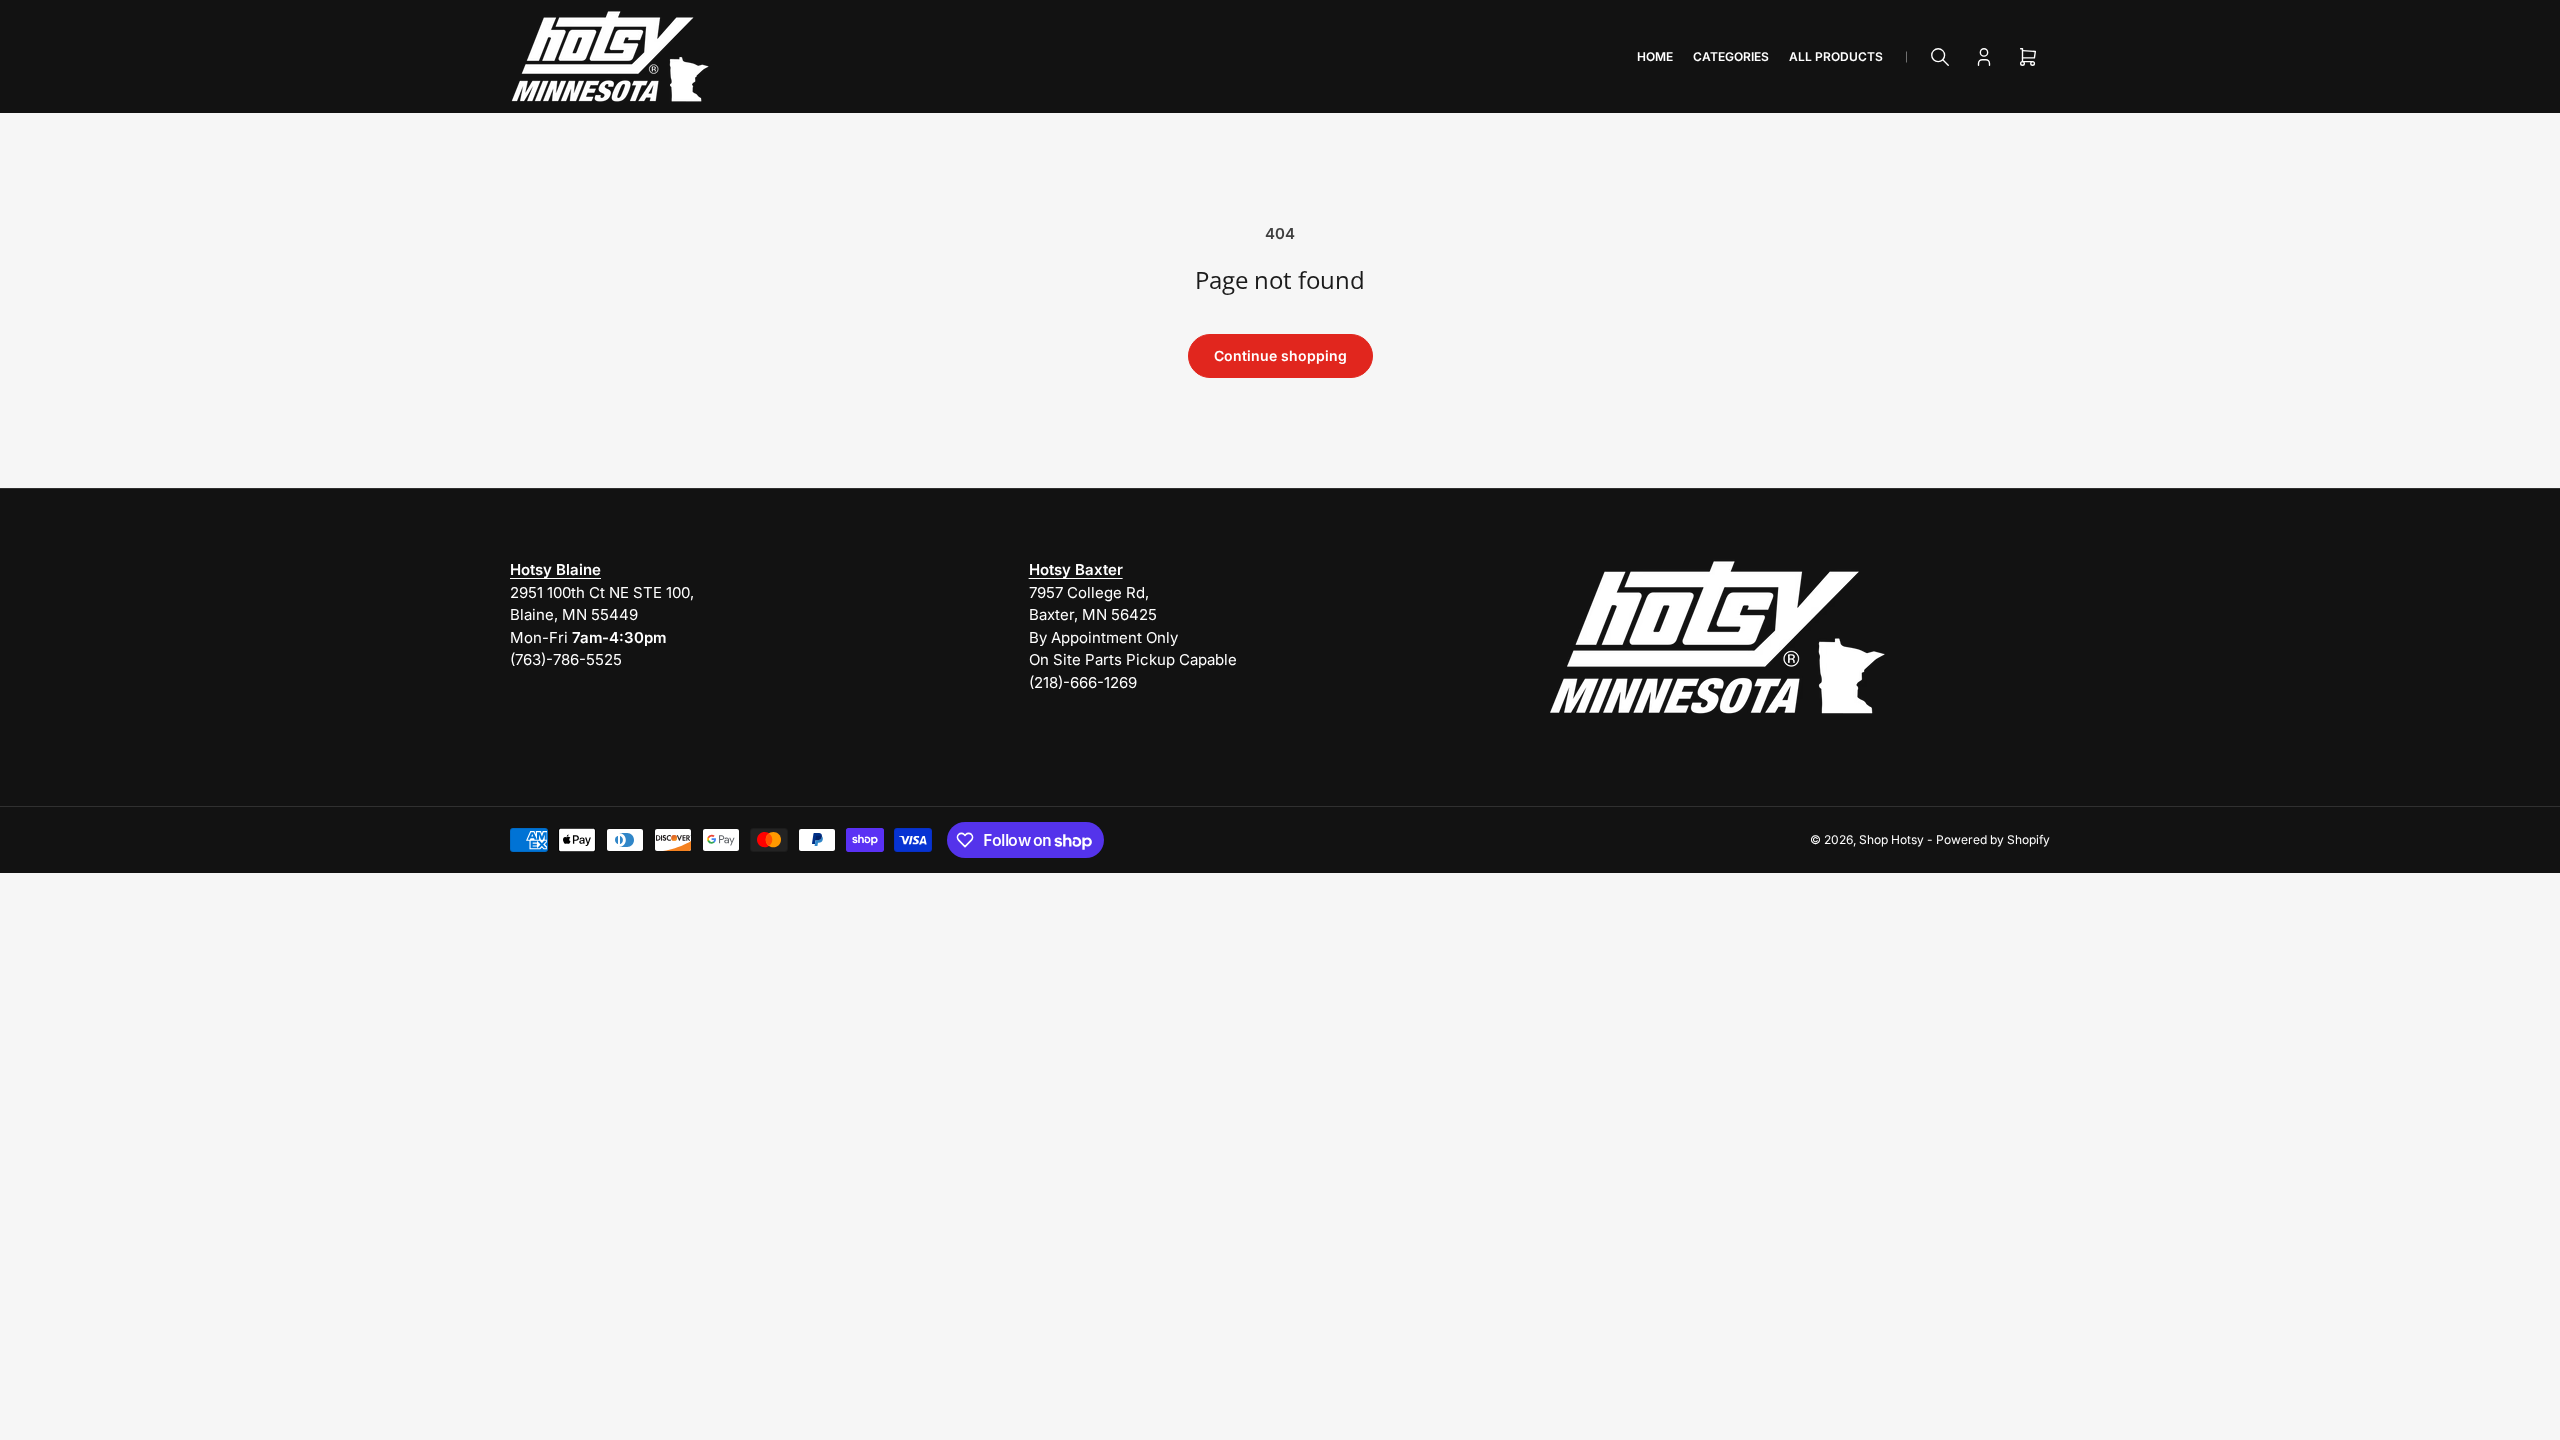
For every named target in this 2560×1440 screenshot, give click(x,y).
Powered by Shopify (1993, 839)
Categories (1731, 56)
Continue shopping (1280, 355)
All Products (1836, 56)
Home (1655, 56)
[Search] (1940, 57)
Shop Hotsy (1891, 839)
